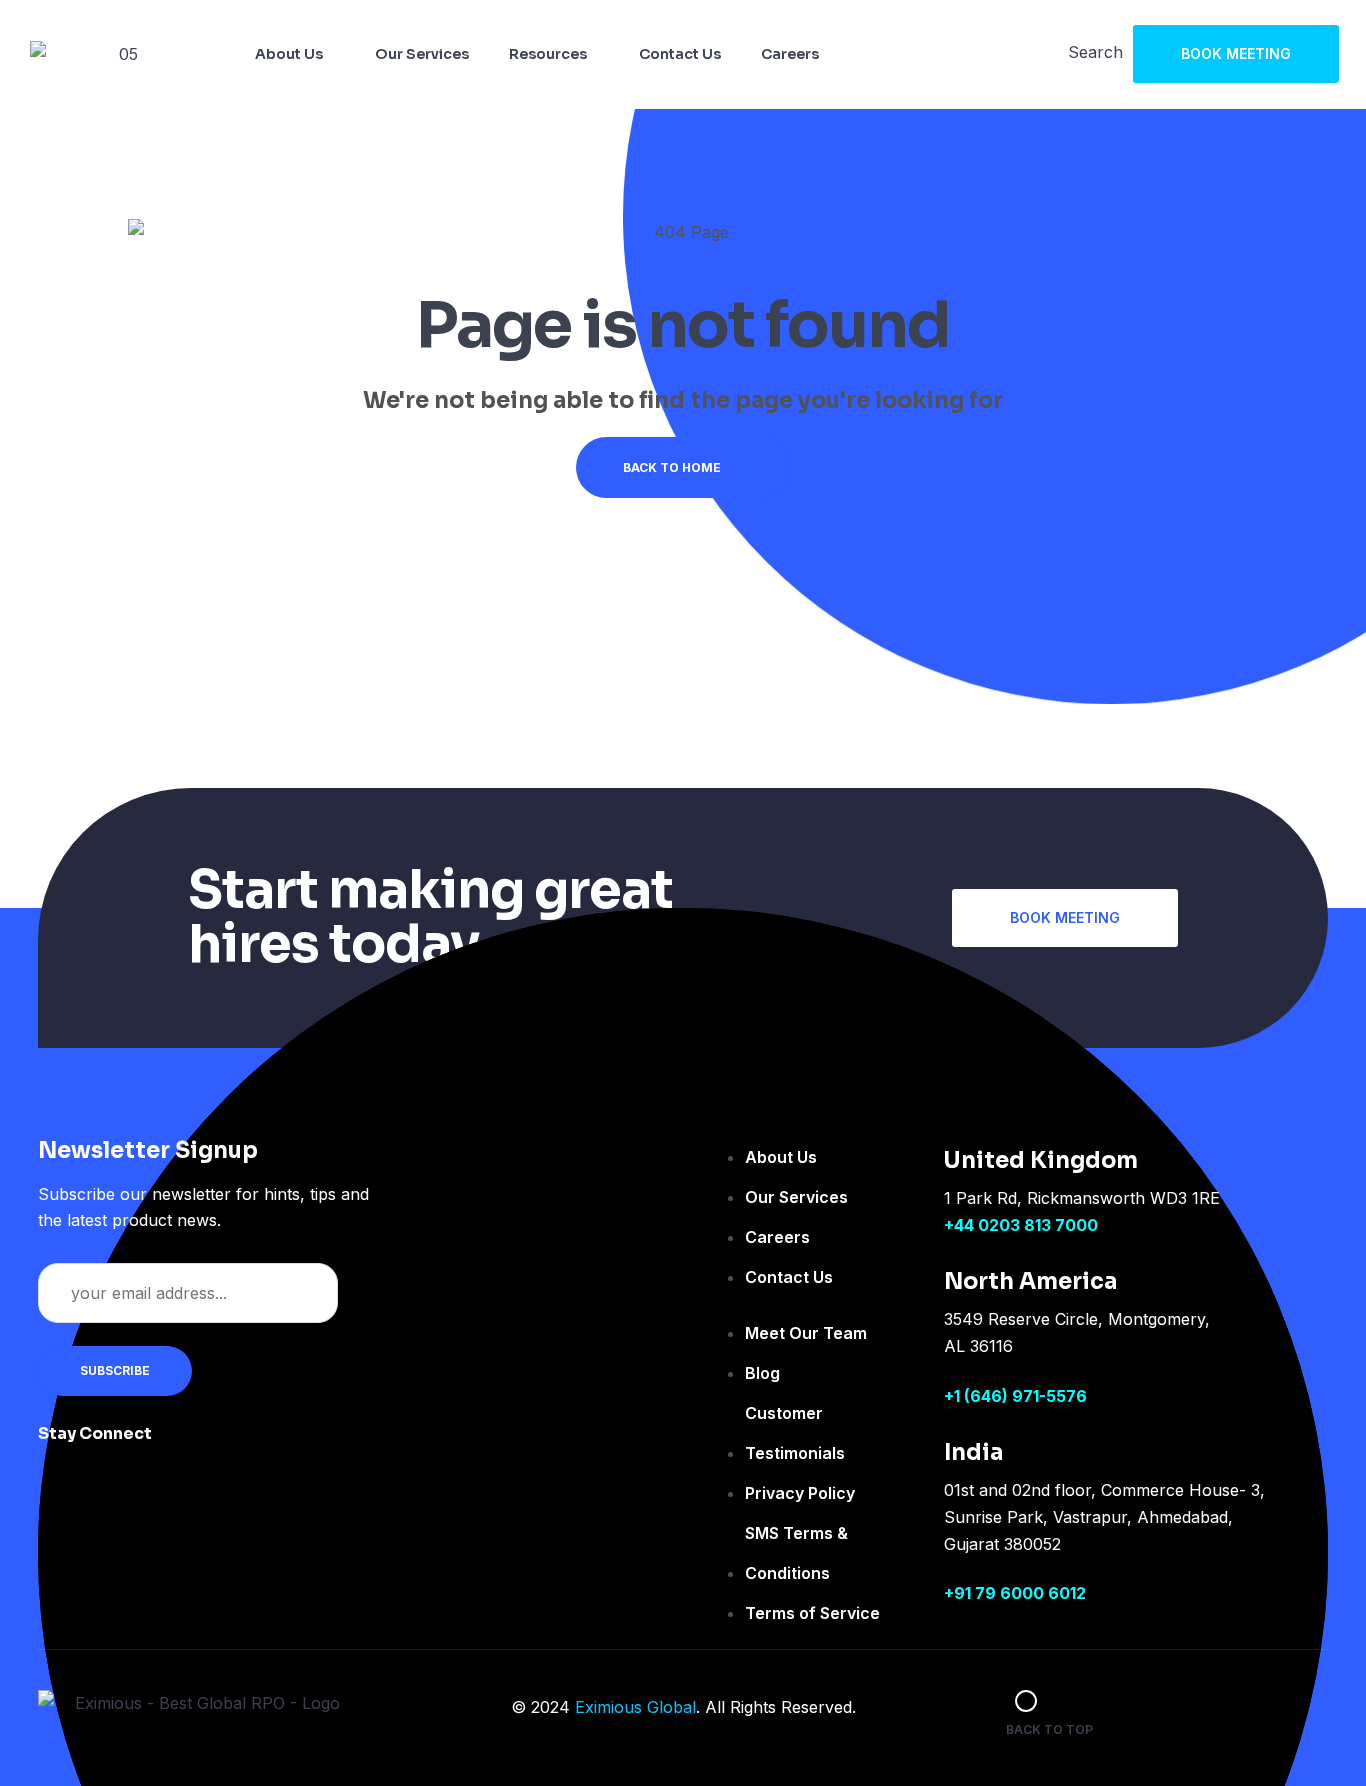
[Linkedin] (312, 1447)
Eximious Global (635, 1707)
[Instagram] (252, 1447)
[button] (1236, 54)
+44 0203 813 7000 (1021, 1225)
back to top (1049, 1729)
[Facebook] (192, 1447)
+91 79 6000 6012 (1015, 1593)
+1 (954, 1396)
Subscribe (115, 1370)
